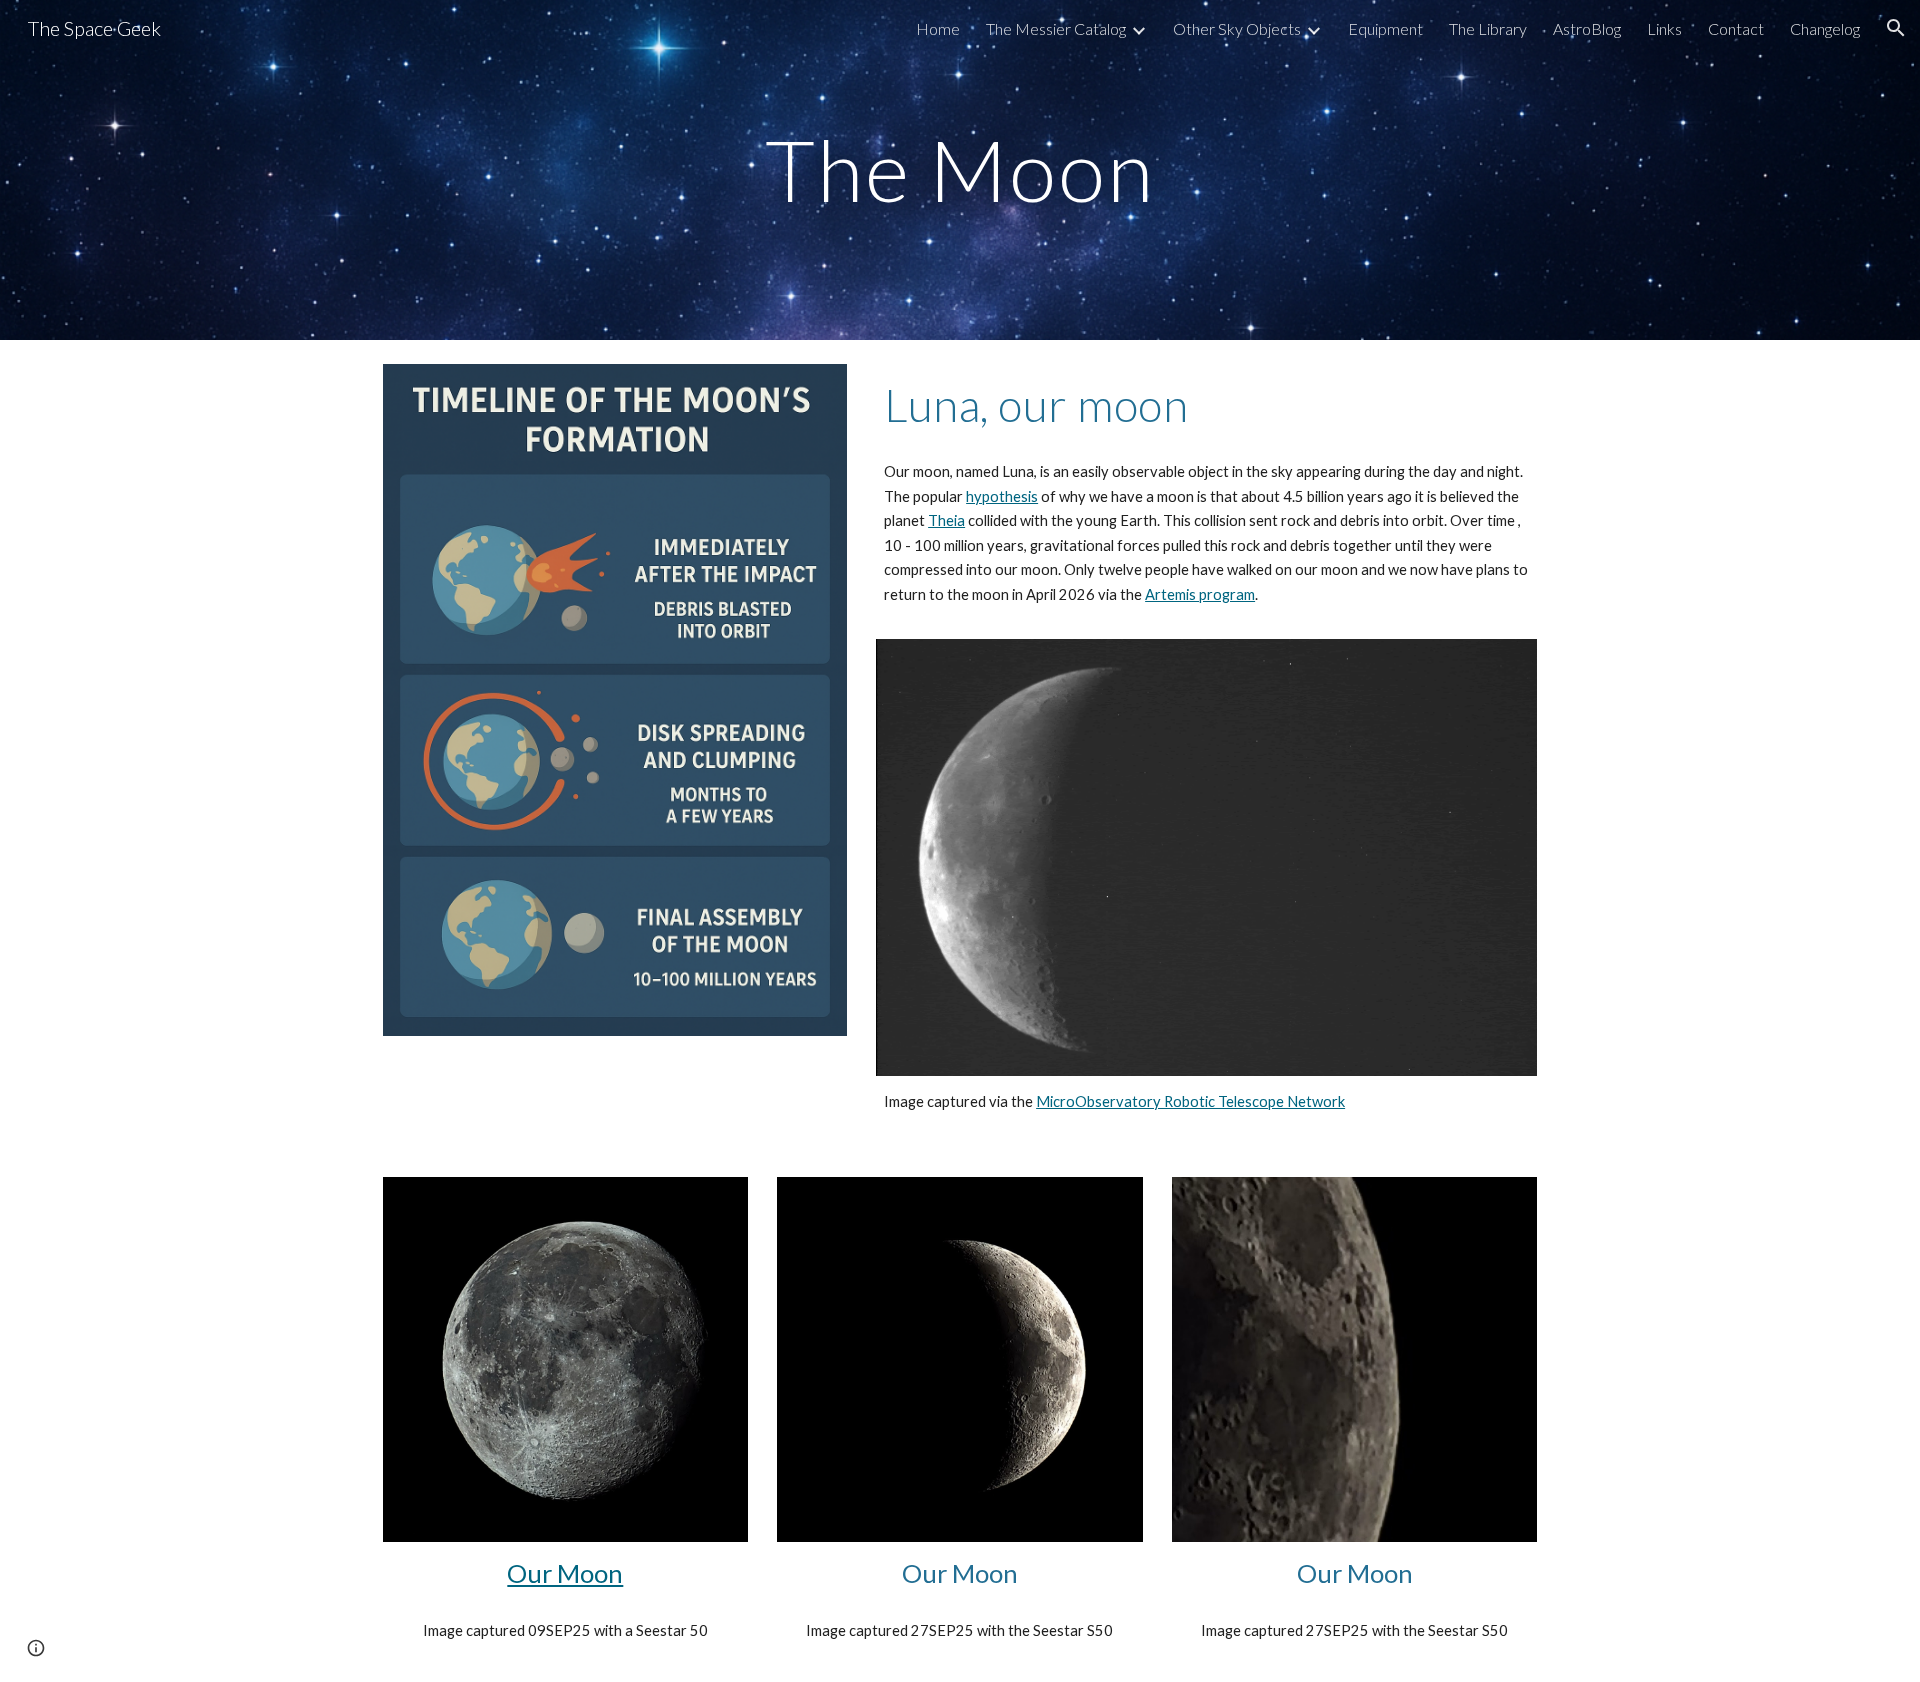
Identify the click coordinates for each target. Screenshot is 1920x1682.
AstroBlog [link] (1587, 28)
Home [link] (938, 28)
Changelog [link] (1825, 28)
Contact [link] (1736, 28)
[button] (1896, 28)
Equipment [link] (1385, 28)
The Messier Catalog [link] (1056, 28)
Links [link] (1664, 28)
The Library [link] (1488, 28)
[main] (960, 169)
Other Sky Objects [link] (1237, 28)
